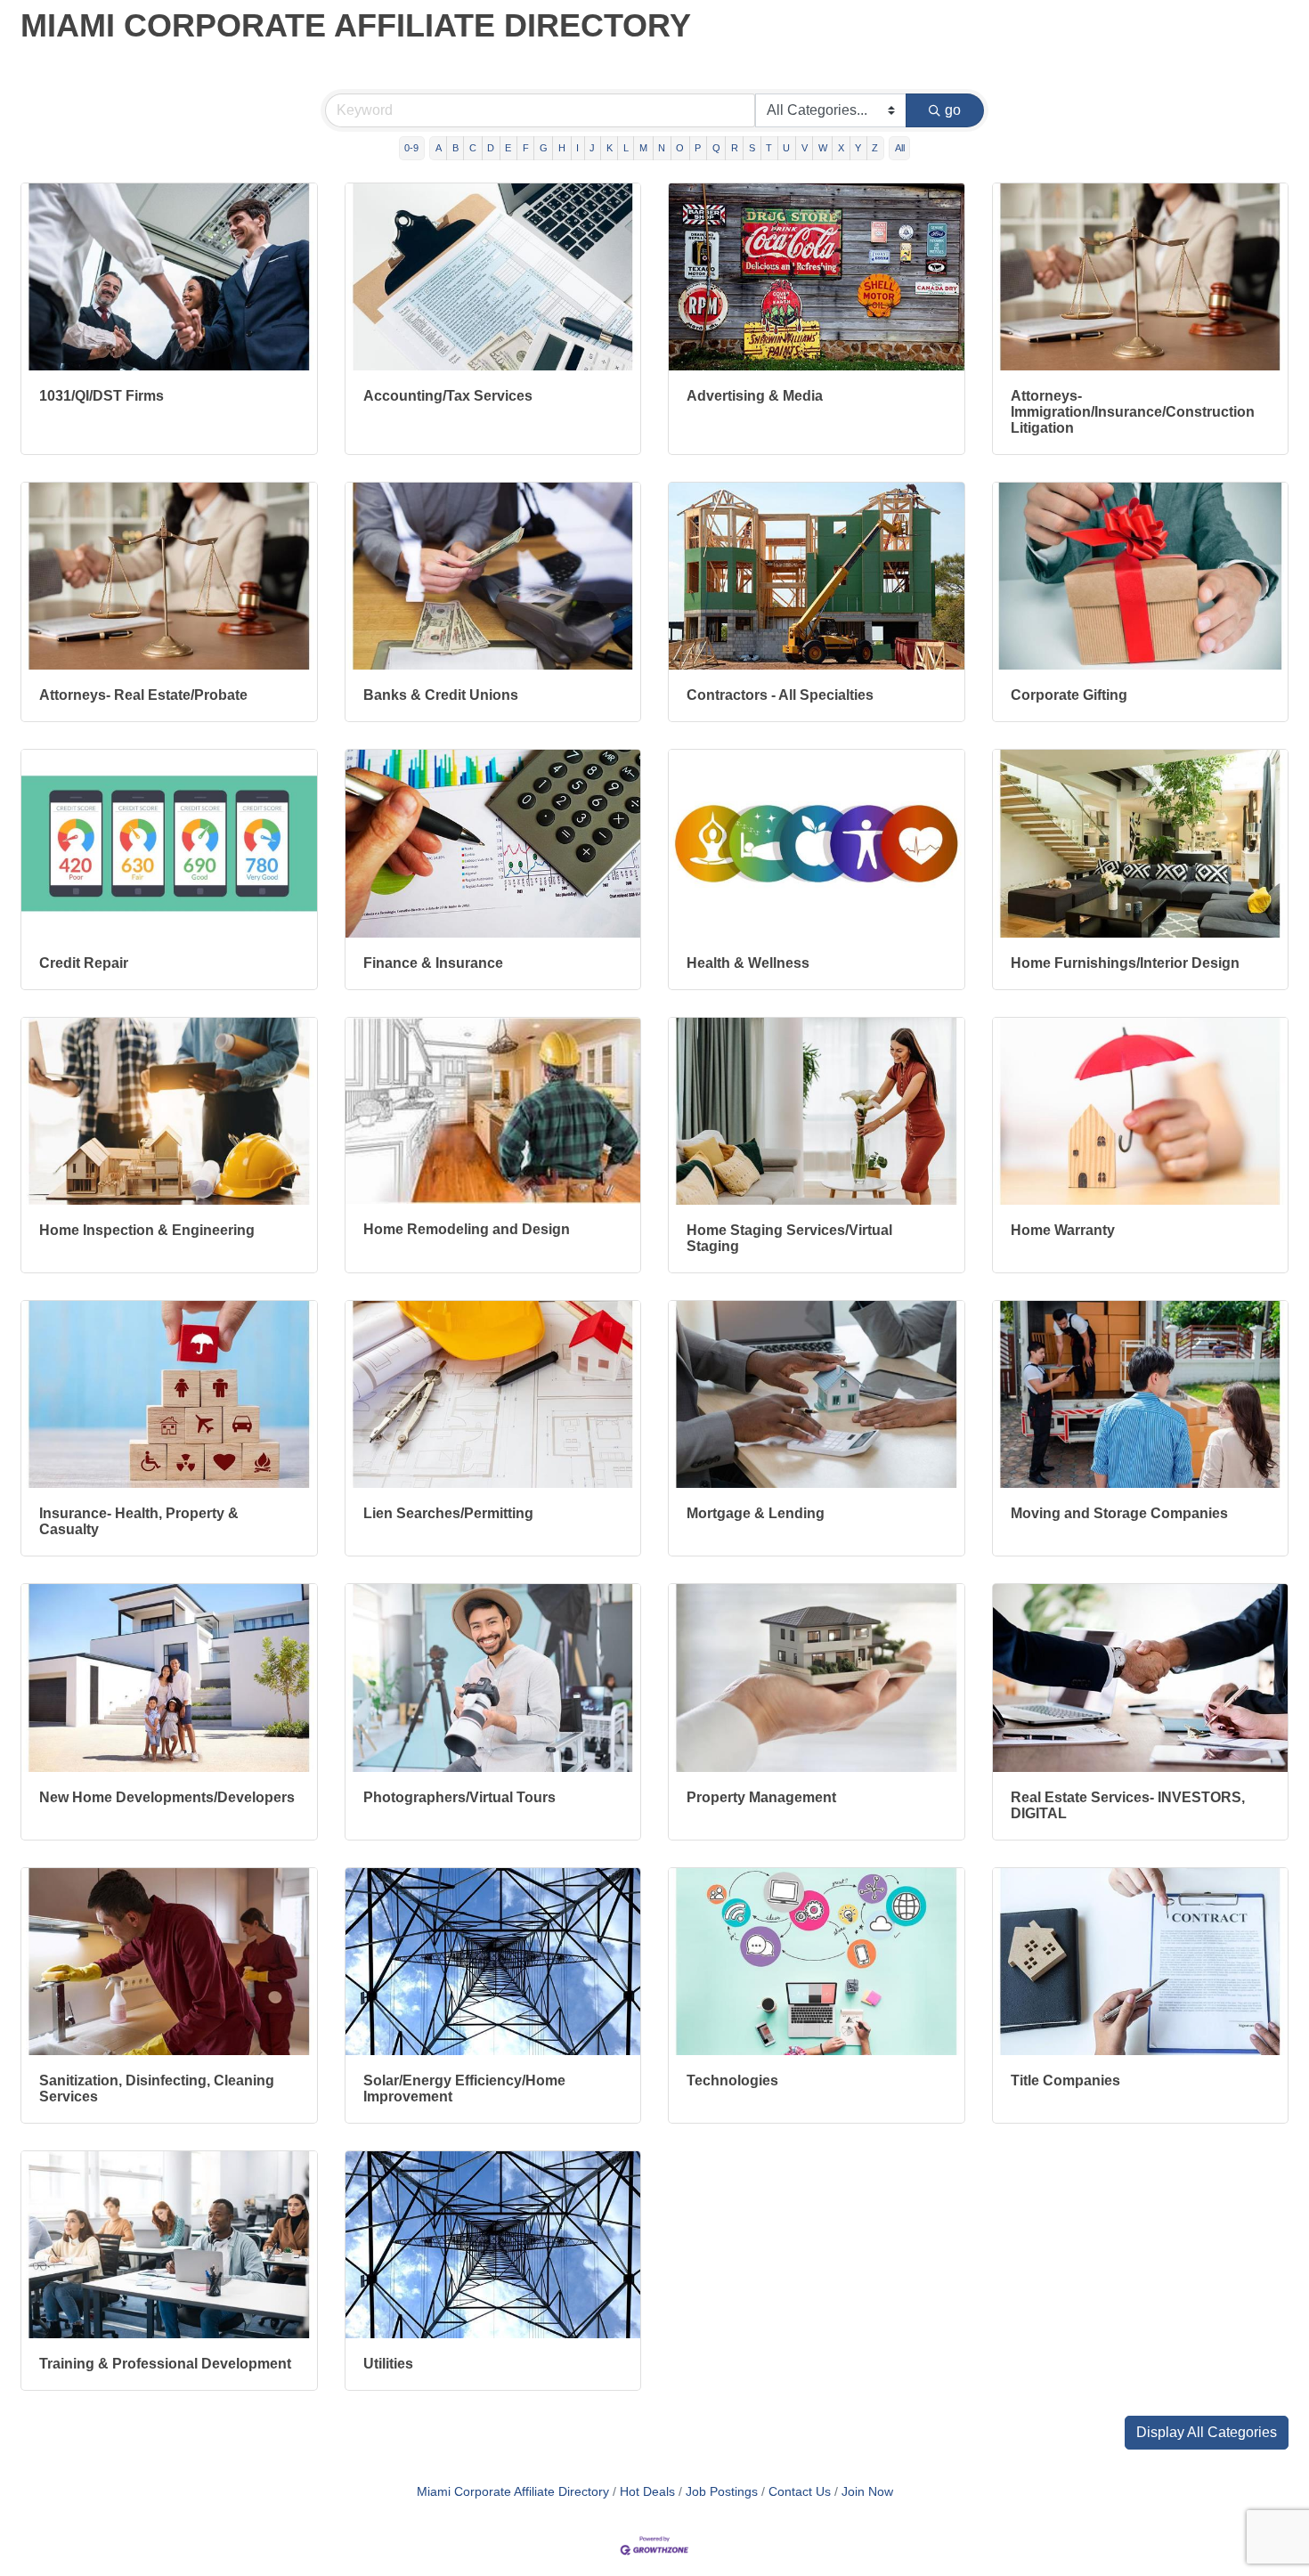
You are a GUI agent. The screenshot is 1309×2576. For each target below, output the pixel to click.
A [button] (439, 148)
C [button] (473, 148)
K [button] (610, 148)
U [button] (786, 148)
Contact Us (800, 2492)
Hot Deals (647, 2492)
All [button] (900, 148)
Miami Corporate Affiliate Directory (513, 2492)
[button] (1207, 2433)
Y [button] (858, 148)
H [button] (562, 148)
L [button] (626, 148)
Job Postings (722, 2492)
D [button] (491, 148)
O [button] (680, 148)
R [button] (735, 148)
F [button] (526, 148)
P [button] (698, 148)
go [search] (953, 110)
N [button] (662, 148)
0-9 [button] (411, 148)
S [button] (752, 148)
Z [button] (875, 148)
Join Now (867, 2492)
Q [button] (716, 148)
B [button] (455, 148)
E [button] (508, 148)
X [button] (841, 148)
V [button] (805, 148)
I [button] (577, 148)
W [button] (823, 148)
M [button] (643, 148)
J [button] (592, 148)
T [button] (769, 148)
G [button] (544, 148)
